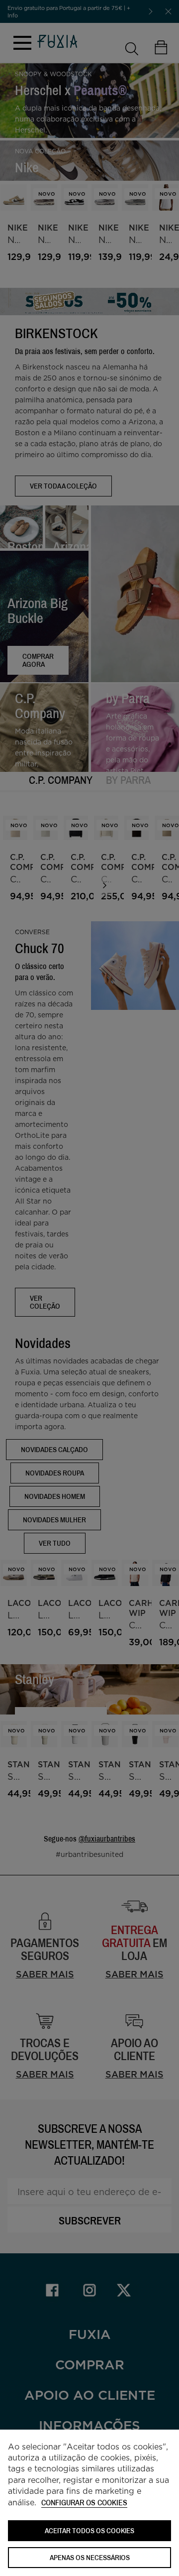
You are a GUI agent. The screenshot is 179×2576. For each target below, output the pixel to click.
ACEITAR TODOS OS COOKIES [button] (89, 2530)
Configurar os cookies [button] (84, 2503)
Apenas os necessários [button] (90, 2557)
